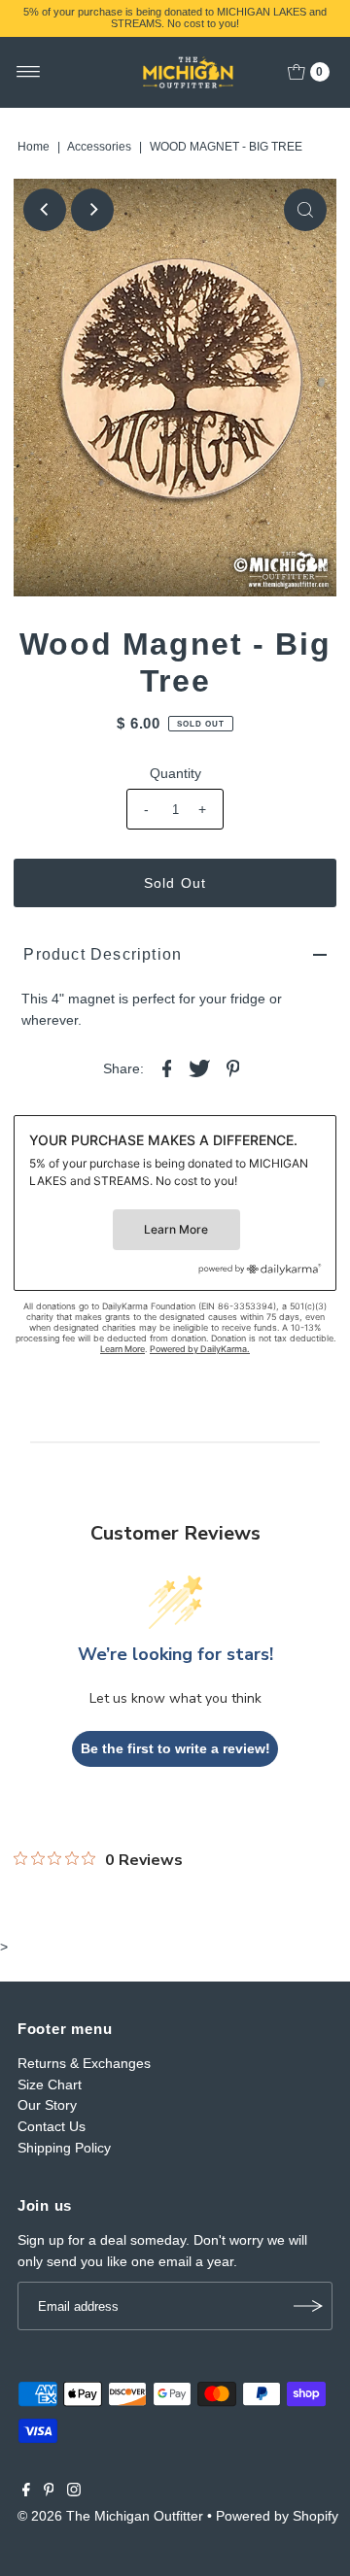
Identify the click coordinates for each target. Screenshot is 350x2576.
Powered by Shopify (277, 2516)
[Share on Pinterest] (233, 1067)
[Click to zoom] (305, 210)
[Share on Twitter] (200, 1067)
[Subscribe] (308, 2306)
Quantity (175, 773)
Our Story (47, 2105)
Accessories (99, 147)
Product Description (103, 954)
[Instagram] (74, 2491)
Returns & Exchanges (84, 2063)
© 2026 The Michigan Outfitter (110, 2516)
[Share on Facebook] (167, 1067)
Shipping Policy (64, 2148)
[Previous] (45, 210)
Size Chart (50, 2085)
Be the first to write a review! (175, 1748)
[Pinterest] (49, 2491)
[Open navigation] (29, 72)
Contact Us (52, 2126)
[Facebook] (26, 2491)
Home (34, 147)
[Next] (92, 210)
